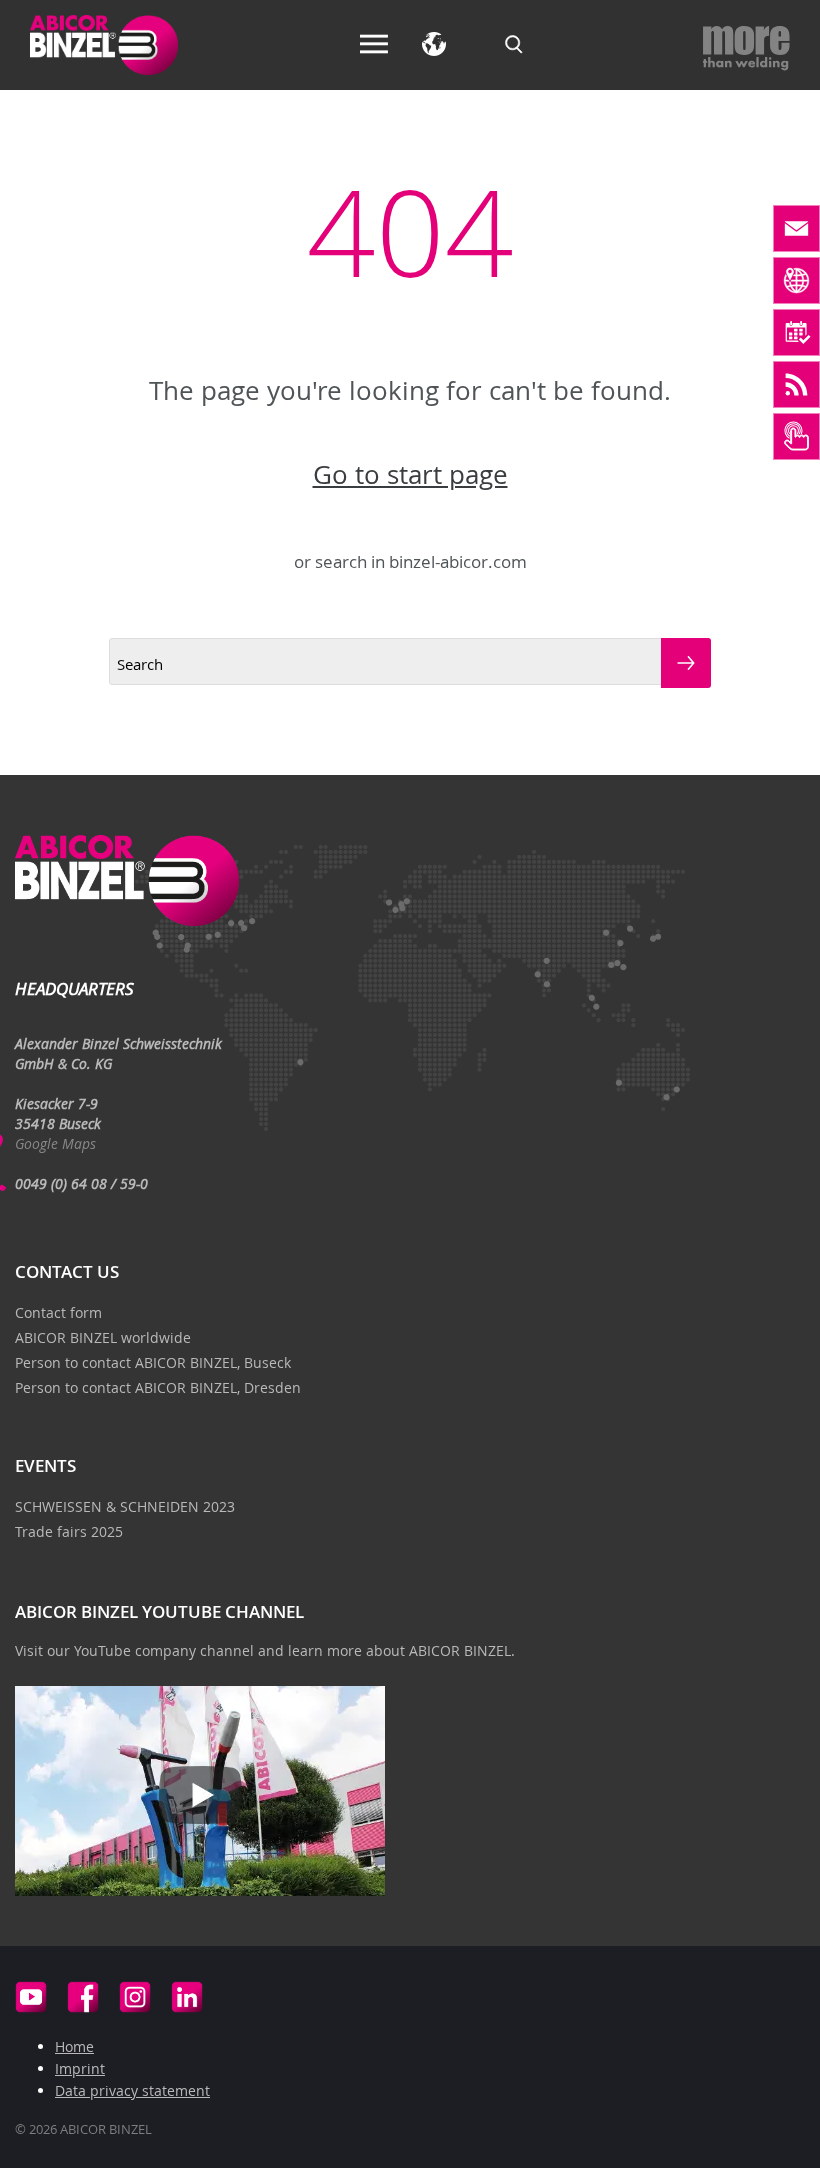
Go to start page (410, 475)
